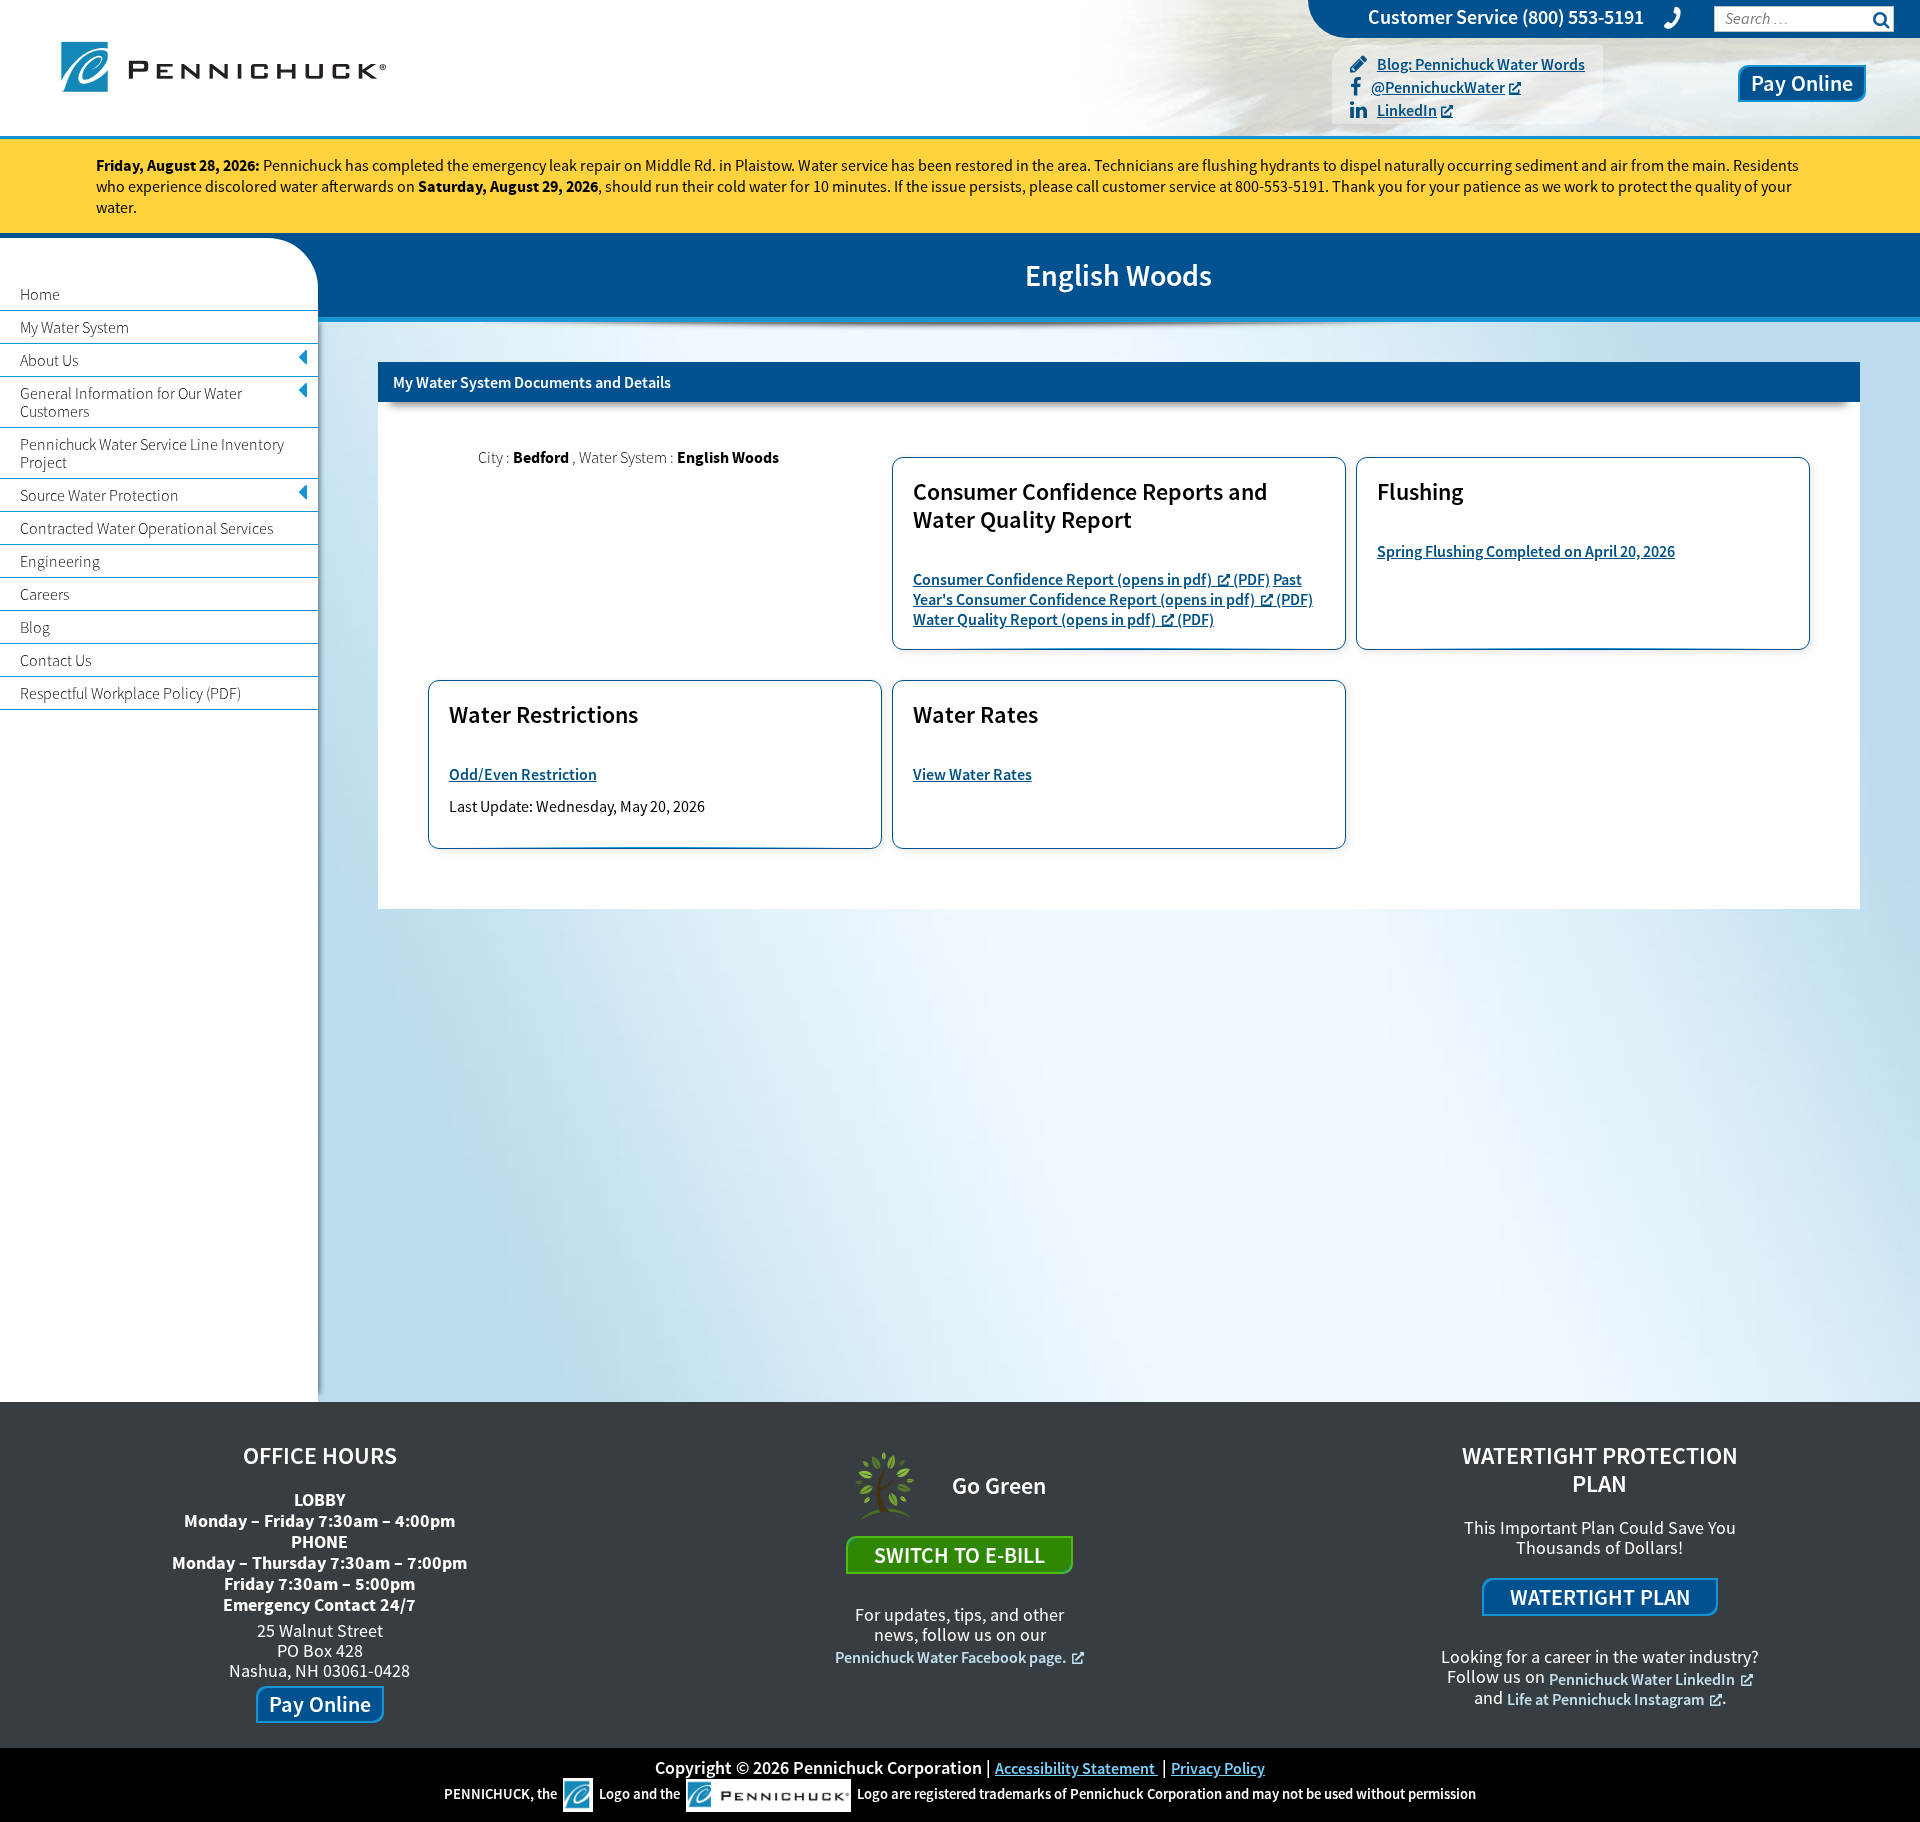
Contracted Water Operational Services (146, 528)
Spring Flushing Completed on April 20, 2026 (1526, 551)
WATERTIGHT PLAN (1600, 1597)
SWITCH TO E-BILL (959, 1555)
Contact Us (55, 660)
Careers (44, 594)
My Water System (74, 327)
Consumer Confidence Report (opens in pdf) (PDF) (1091, 579)
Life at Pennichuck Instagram (1605, 1699)
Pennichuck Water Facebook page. (950, 1657)
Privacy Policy (1218, 1768)
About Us (49, 360)
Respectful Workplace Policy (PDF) (130, 693)
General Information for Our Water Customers (131, 402)
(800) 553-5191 (1583, 16)
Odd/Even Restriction (523, 774)
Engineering (60, 561)
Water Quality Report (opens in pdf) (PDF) (1063, 619)
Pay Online (1802, 83)
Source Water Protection (99, 495)
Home (40, 294)
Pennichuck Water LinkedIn (1642, 1679)
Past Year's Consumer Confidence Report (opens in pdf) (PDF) (1113, 589)
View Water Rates (972, 774)
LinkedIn (1407, 110)
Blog (35, 627)
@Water (1438, 87)
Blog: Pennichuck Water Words (1481, 64)
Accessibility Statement (1076, 1768)
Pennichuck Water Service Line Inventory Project (152, 453)
